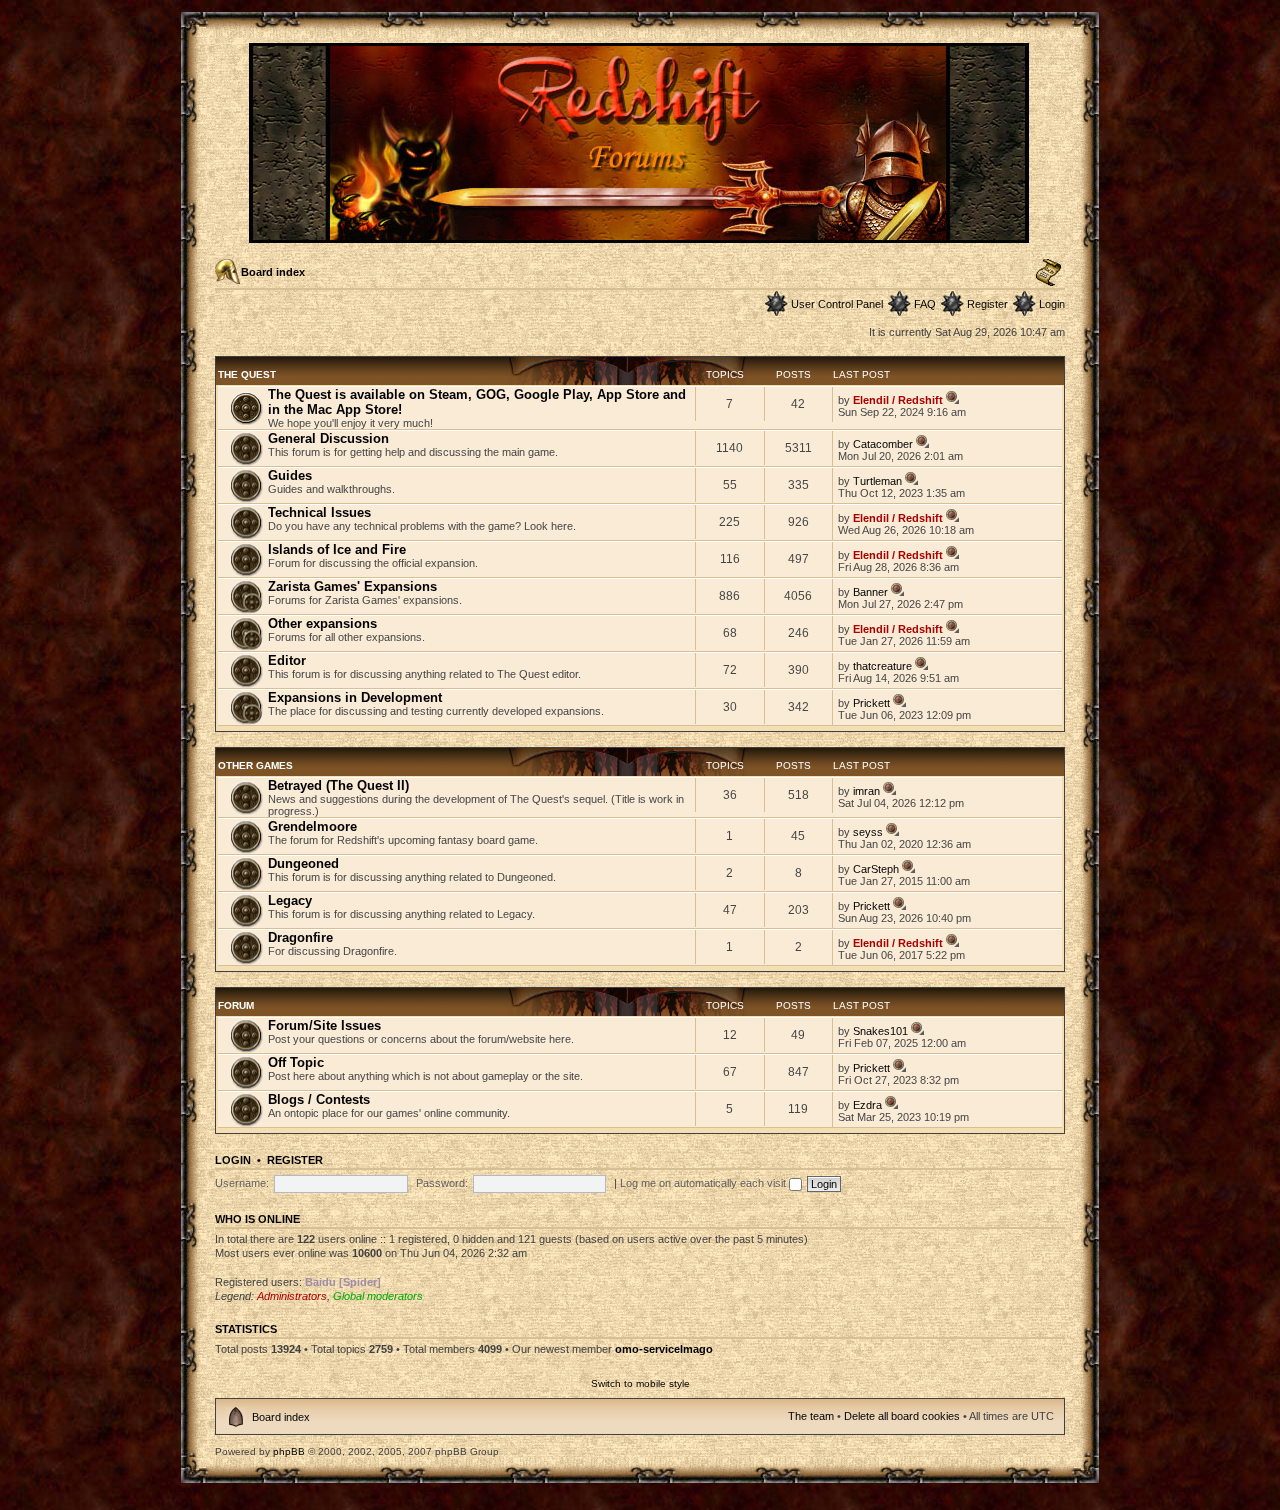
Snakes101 (880, 1031)
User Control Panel (837, 304)
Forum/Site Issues (324, 1025)
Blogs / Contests (319, 1099)
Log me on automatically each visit (704, 1183)
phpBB (289, 1451)
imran (866, 791)
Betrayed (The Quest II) (338, 785)
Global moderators (378, 1296)
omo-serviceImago (664, 1349)
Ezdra (867, 1105)
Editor (287, 660)
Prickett (871, 703)
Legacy (290, 900)
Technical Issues (319, 512)
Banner (870, 592)
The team (811, 1416)
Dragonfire (300, 937)
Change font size (1048, 273)
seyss (868, 832)
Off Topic (296, 1062)
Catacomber (883, 444)
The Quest (247, 374)
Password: (442, 1183)
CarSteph (876, 869)
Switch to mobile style (640, 1383)
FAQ (925, 304)
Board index (273, 272)
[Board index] (640, 234)
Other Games (255, 765)
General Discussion (328, 438)
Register (987, 304)
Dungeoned (303, 863)
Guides (290, 475)
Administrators (292, 1296)
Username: (242, 1183)
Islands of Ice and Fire (337, 549)
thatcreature (882, 666)
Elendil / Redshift (898, 400)
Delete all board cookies (902, 1416)
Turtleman (877, 481)
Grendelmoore (312, 826)
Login (1052, 304)
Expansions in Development (355, 697)
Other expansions (322, 623)
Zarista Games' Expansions (352, 586)
